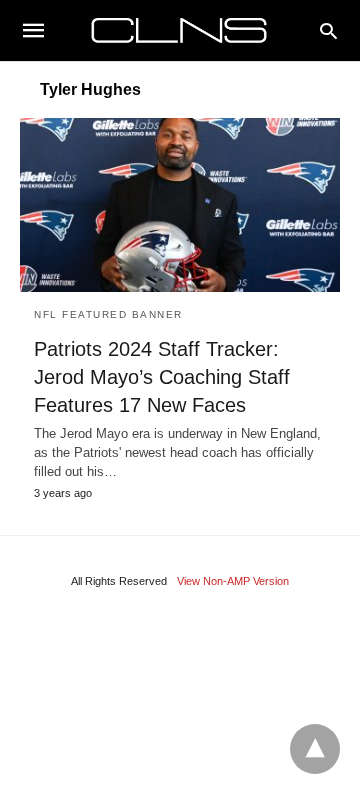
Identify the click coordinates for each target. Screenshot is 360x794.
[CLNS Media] (179, 30)
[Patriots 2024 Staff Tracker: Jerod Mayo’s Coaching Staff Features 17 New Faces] (180, 205)
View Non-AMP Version (233, 581)
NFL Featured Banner (108, 314)
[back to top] (315, 749)
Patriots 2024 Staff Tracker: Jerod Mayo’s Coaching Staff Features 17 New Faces (162, 377)
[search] (328, 30)
